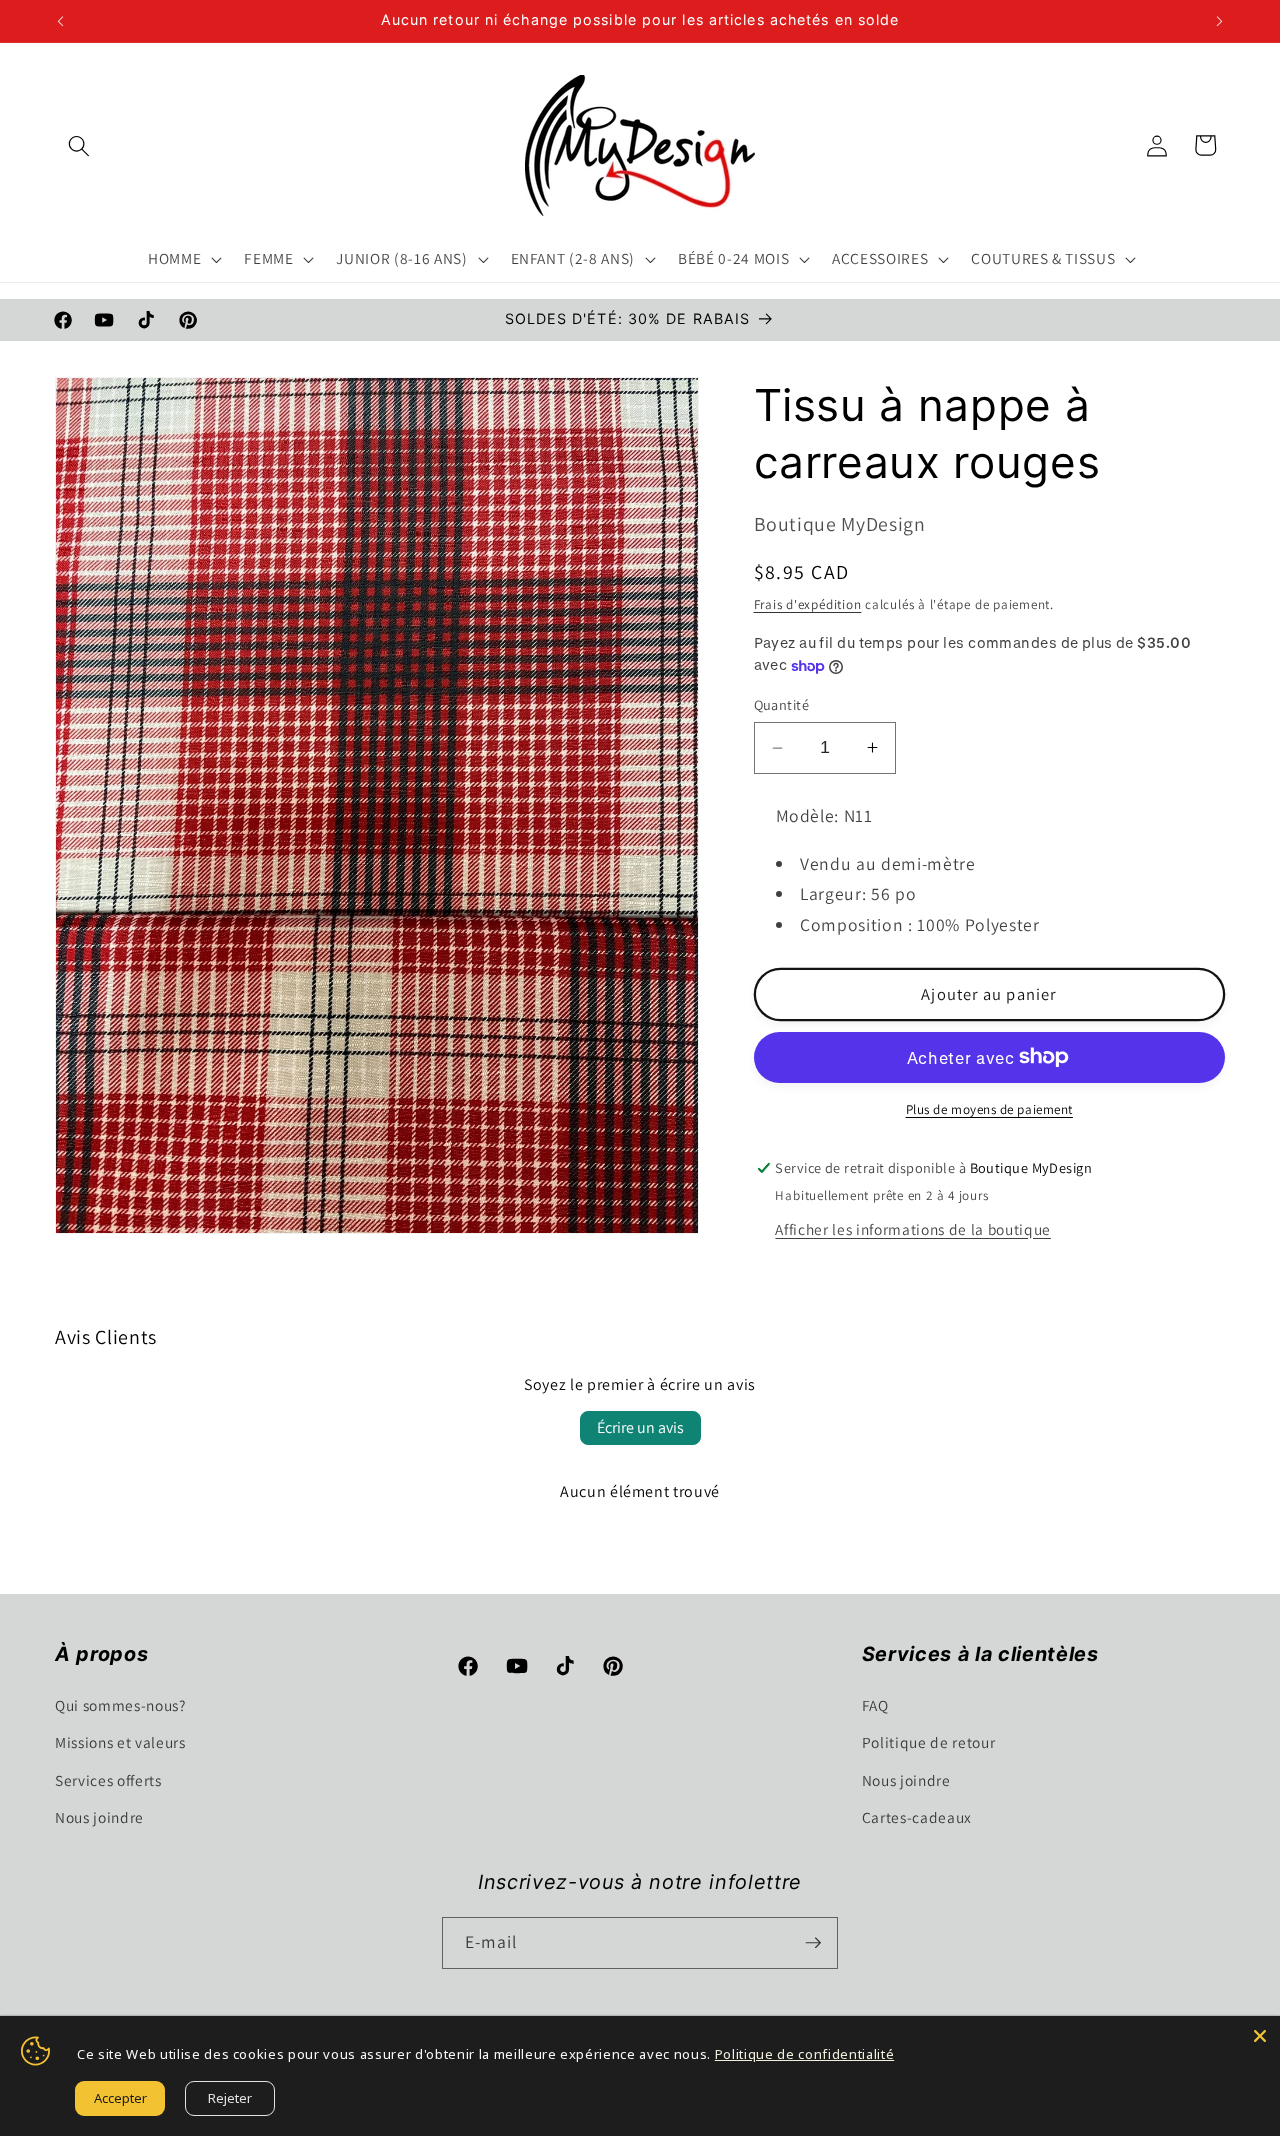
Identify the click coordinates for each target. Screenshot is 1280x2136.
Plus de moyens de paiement (989, 1109)
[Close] (1260, 2036)
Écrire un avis (640, 1427)
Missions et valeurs (120, 1742)
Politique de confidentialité (804, 2054)
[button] (79, 145)
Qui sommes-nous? (120, 1705)
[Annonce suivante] (1220, 21)
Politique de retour (929, 1742)
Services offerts (108, 1780)
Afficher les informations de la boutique (912, 1229)
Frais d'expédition (808, 604)
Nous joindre (99, 1817)
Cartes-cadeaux (917, 1817)
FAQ (875, 1705)
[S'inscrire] (813, 1943)
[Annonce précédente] (61, 21)
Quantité (782, 704)
